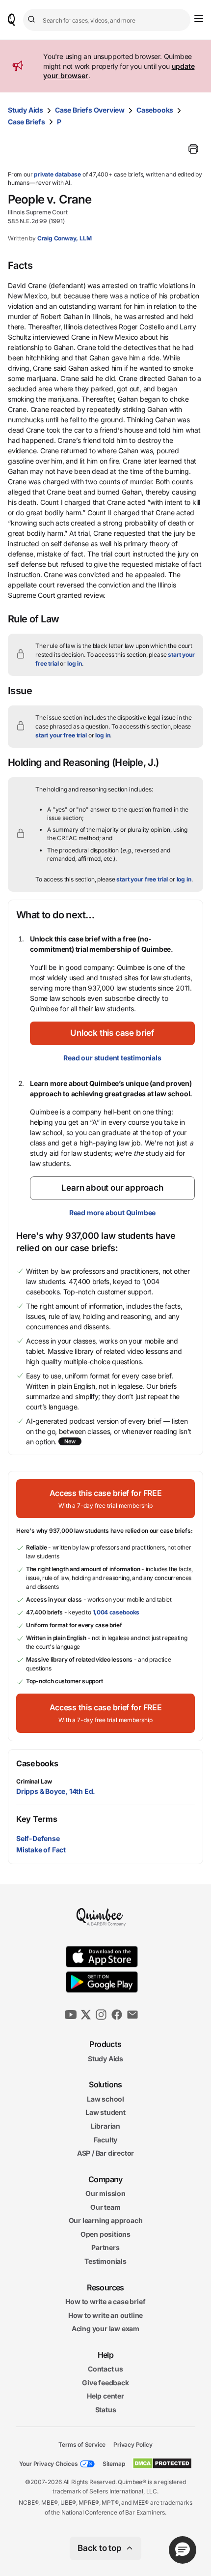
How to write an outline (105, 2315)
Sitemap (114, 2464)
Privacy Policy (133, 2444)
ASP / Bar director (105, 2153)
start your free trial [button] (61, 735)
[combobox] (107, 20)
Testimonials (105, 2261)
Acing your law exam (105, 2329)
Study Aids (26, 110)
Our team (105, 2207)
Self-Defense (38, 1838)
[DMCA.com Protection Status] (162, 2463)
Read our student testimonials (112, 1058)
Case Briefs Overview (90, 110)
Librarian (105, 2126)
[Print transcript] (193, 149)
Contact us (105, 2369)
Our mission (105, 2193)
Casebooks (155, 110)
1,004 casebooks (116, 1612)
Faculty (106, 2140)
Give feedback (105, 2383)
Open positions (105, 2234)
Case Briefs (26, 122)
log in (75, 663)
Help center (105, 2396)
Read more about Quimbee (112, 1213)
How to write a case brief (105, 2301)
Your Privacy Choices (49, 2464)
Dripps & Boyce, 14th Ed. (56, 1791)
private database (57, 174)
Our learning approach (106, 2221)
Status (106, 2410)
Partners (105, 2248)
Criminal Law (34, 1781)
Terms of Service (82, 2444)
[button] (112, 1033)
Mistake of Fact (41, 1850)
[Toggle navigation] (199, 19)
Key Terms (37, 1819)
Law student (105, 2113)
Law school (105, 2099)
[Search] (33, 20)
